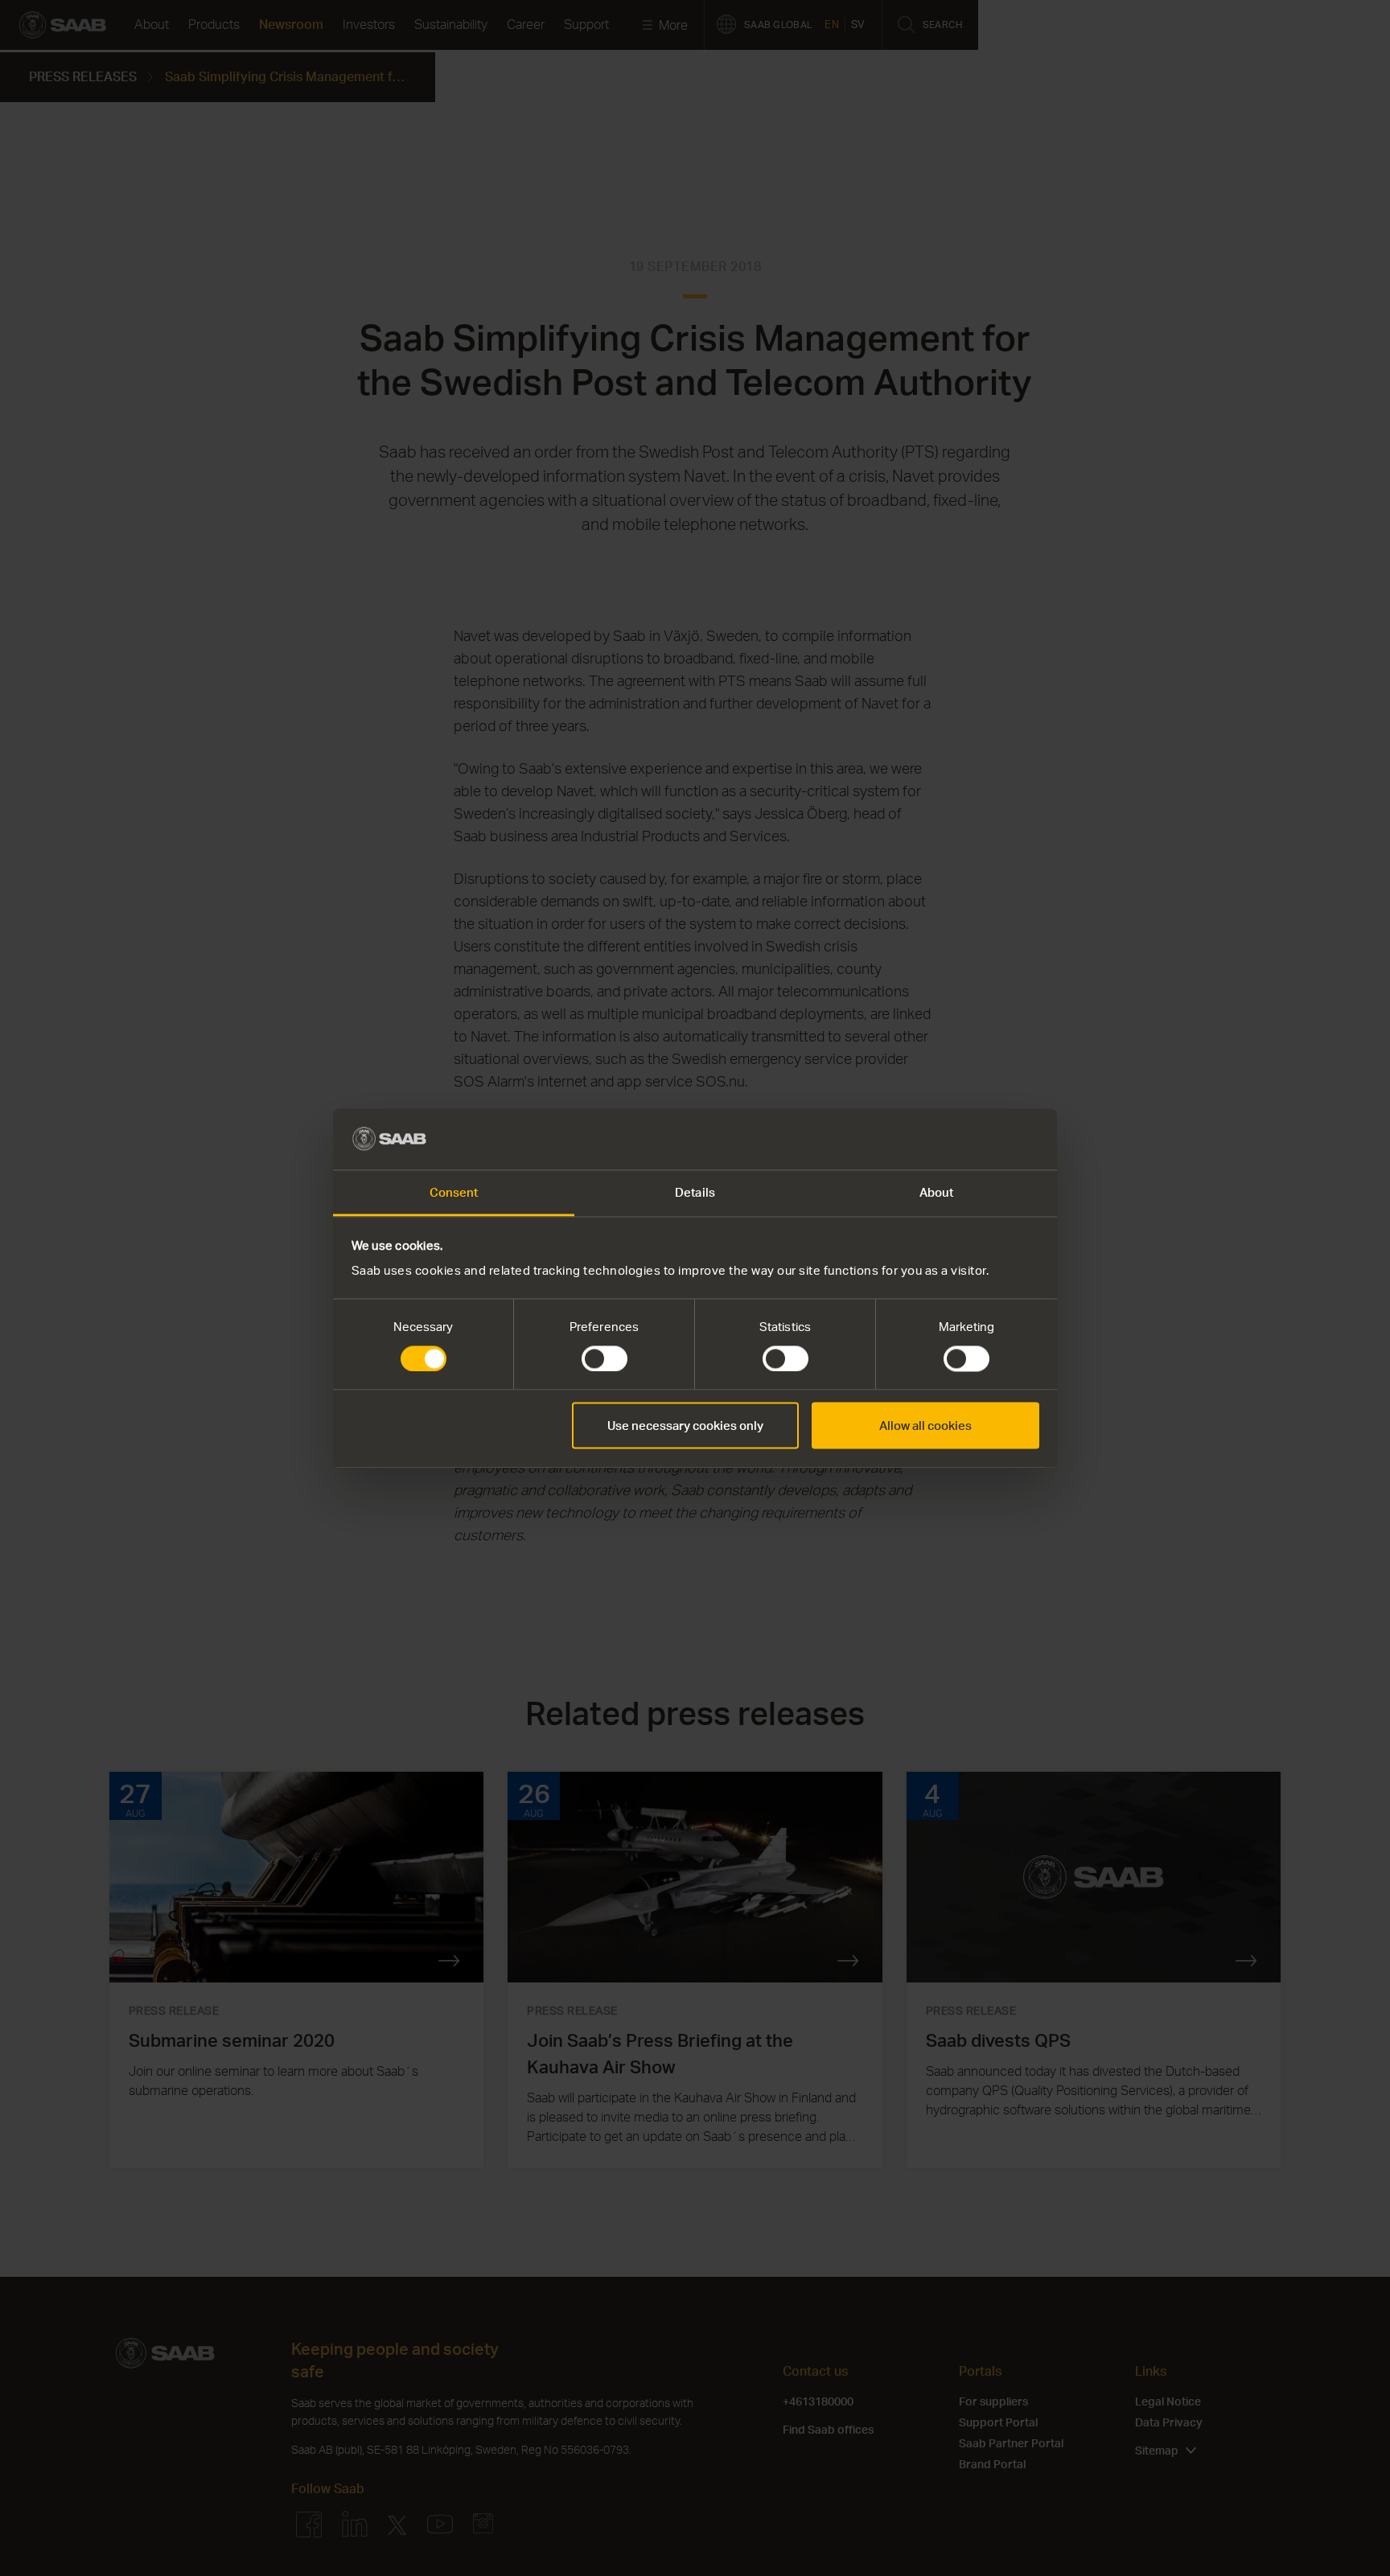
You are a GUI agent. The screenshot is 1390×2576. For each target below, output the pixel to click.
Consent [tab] (454, 1193)
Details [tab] (695, 1193)
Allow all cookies (925, 1426)
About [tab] (937, 1193)
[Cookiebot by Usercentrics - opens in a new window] (969, 1139)
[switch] (605, 1358)
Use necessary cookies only (685, 1426)
